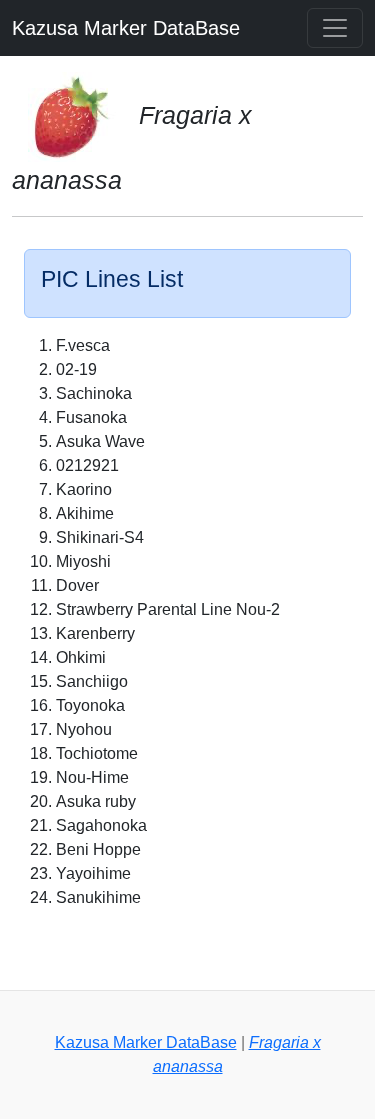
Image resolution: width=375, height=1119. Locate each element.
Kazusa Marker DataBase (126, 28)
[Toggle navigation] (335, 28)
